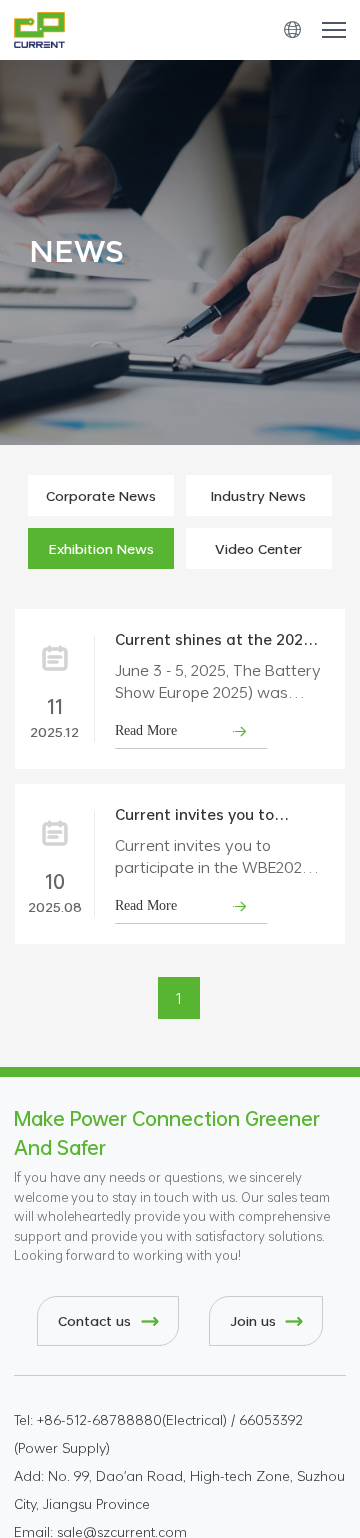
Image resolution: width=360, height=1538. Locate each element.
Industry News (258, 495)
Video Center (258, 548)
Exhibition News (101, 548)
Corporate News (101, 495)
